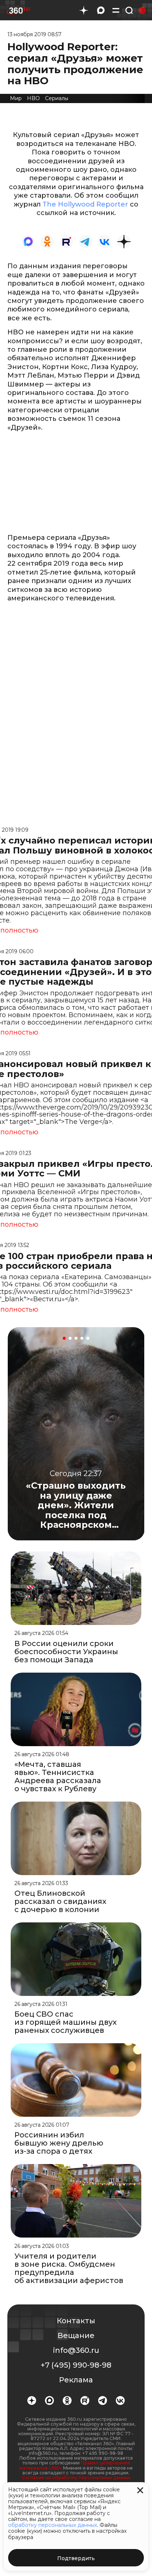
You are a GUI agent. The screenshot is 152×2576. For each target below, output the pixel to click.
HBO (33, 98)
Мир (16, 98)
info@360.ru (76, 2350)
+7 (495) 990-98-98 (76, 2365)
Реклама (76, 2380)
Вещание (76, 2335)
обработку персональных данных (53, 2525)
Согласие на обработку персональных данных (76, 2478)
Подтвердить (76, 2558)
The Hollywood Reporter (85, 204)
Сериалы (57, 98)
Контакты (76, 2321)
